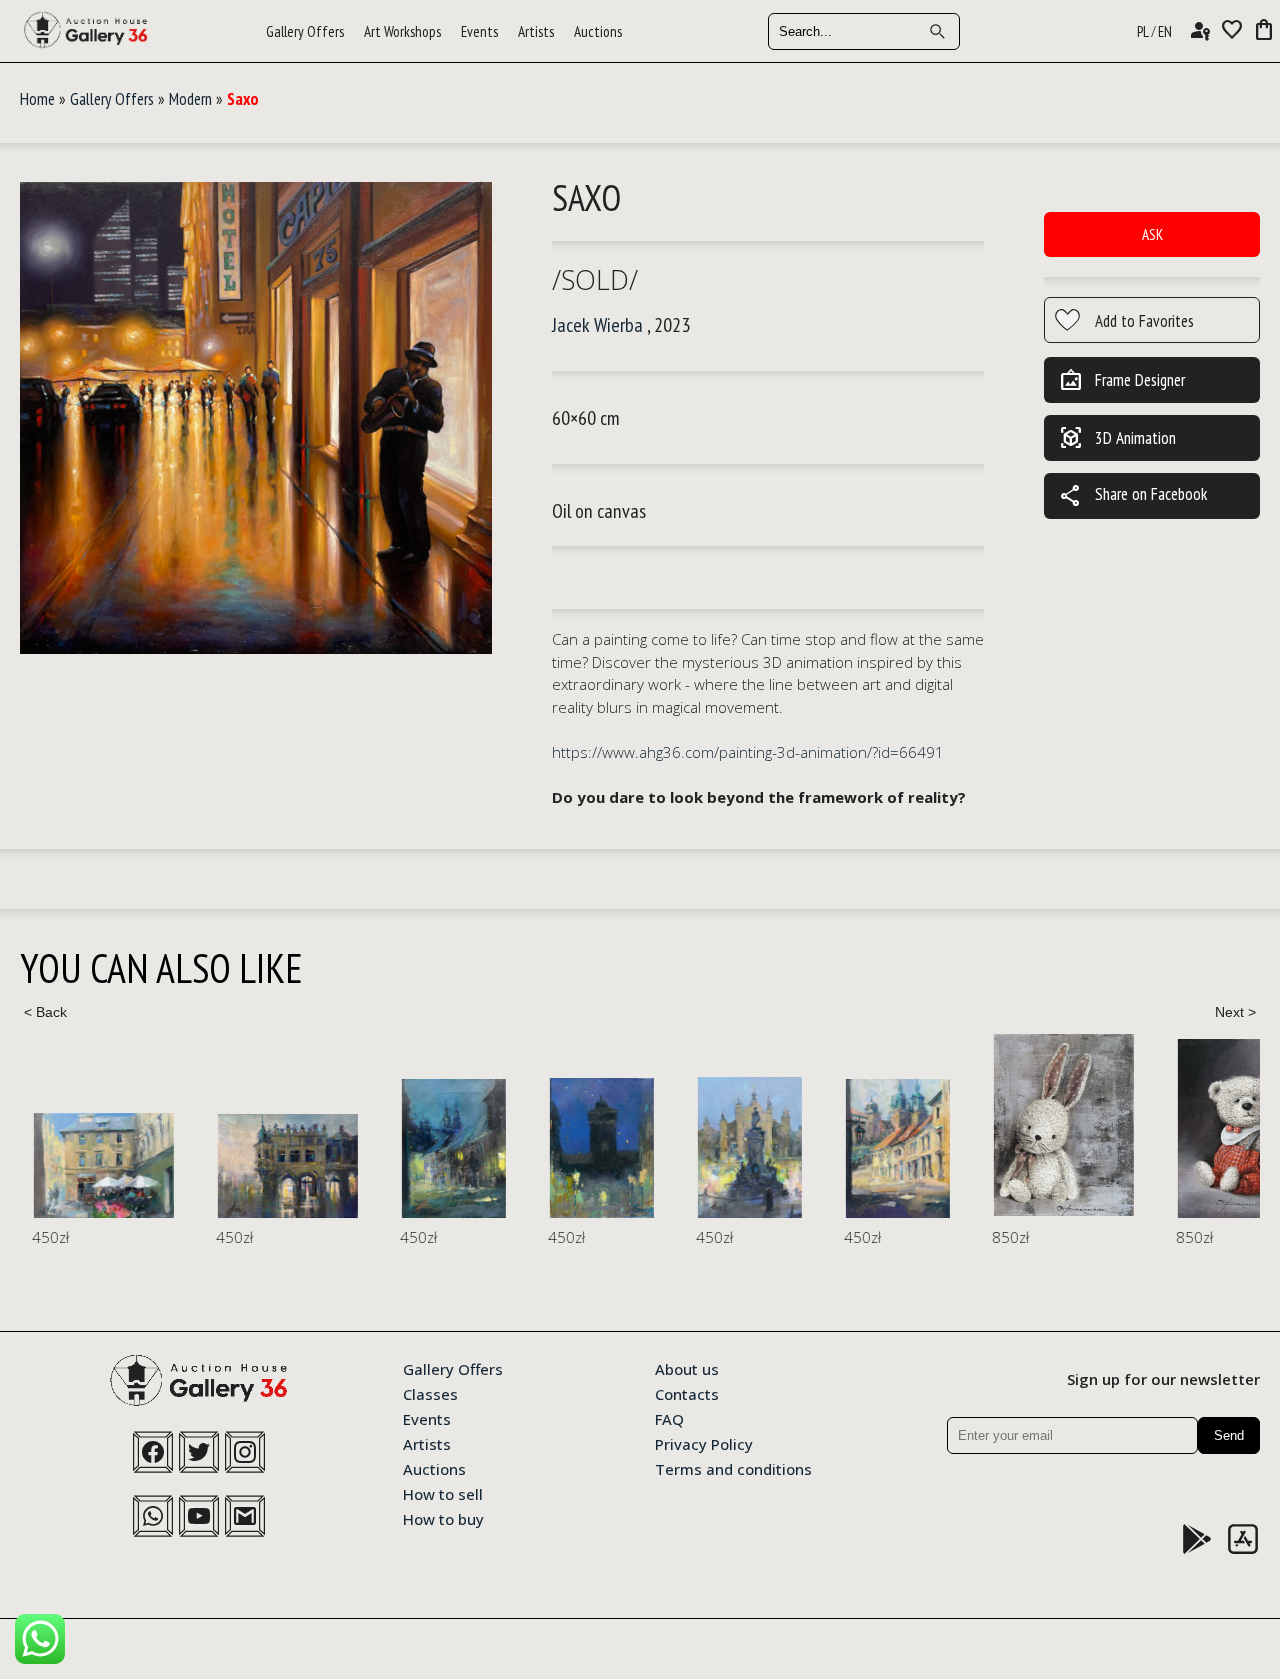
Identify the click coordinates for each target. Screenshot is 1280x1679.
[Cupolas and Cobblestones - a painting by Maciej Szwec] (886, 1148)
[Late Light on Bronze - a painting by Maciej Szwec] (738, 1147)
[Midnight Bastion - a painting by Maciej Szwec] (590, 1148)
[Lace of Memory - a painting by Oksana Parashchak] (1052, 1124)
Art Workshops (402, 31)
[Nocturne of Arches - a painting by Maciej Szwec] (276, 1166)
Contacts (687, 1393)
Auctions (598, 31)
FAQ (669, 1418)
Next (1235, 1012)
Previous (45, 1012)
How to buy (443, 1518)
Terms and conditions (733, 1468)
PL (1143, 31)
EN (1165, 31)
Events (479, 31)
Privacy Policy (704, 1443)
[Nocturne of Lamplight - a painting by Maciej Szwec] (442, 1148)
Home (37, 99)
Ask (1152, 234)
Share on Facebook (1133, 496)
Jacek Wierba (597, 325)
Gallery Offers (305, 31)
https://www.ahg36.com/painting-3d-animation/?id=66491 (748, 752)
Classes (430, 1393)
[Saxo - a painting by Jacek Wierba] (256, 419)
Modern (190, 99)
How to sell (443, 1493)
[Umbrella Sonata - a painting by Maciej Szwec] (92, 1165)
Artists (536, 31)
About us (687, 1368)
